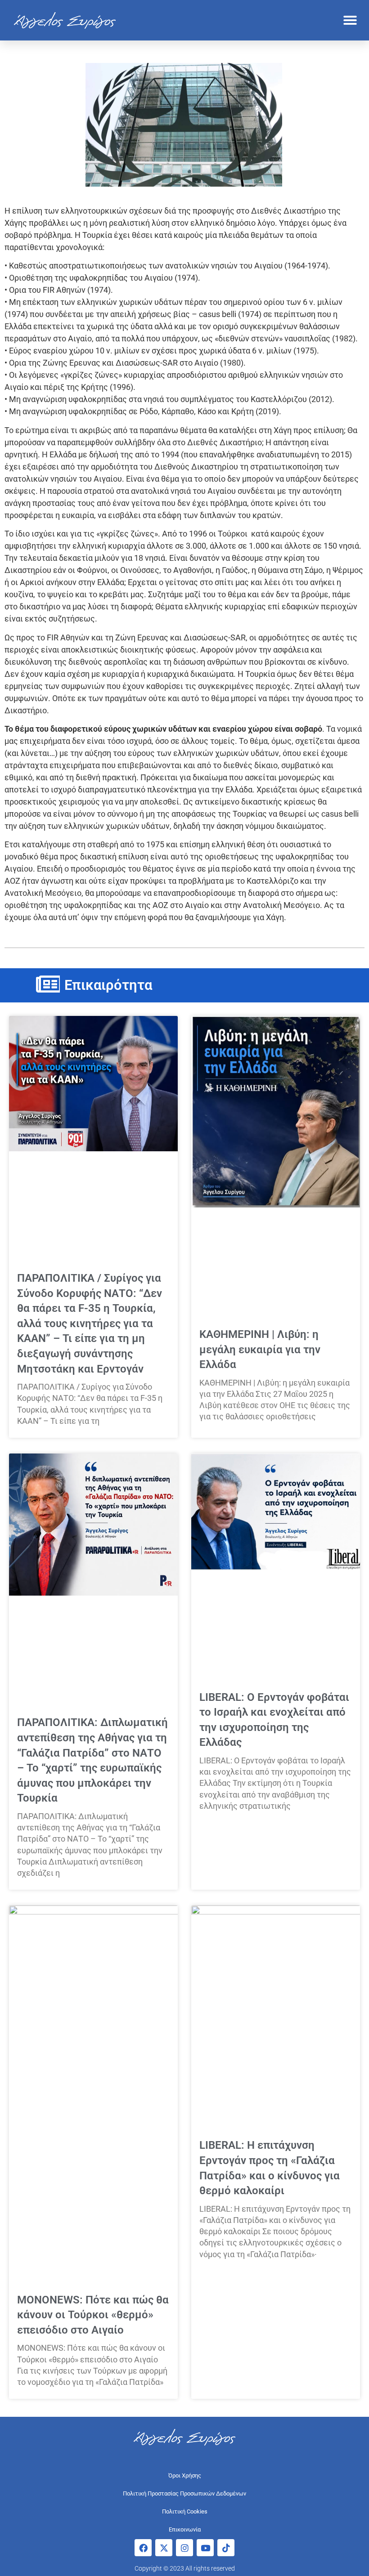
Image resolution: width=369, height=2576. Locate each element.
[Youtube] (205, 2548)
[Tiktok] (226, 2548)
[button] (350, 20)
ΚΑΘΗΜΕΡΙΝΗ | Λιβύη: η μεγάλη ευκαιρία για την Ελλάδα (260, 1349)
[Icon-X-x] (164, 2548)
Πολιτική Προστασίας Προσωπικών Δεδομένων (184, 2493)
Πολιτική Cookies (185, 2511)
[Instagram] (184, 2548)
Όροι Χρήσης (185, 2475)
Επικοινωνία (185, 2529)
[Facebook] (143, 2548)
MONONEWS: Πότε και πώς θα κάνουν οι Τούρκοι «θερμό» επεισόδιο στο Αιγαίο (93, 2315)
